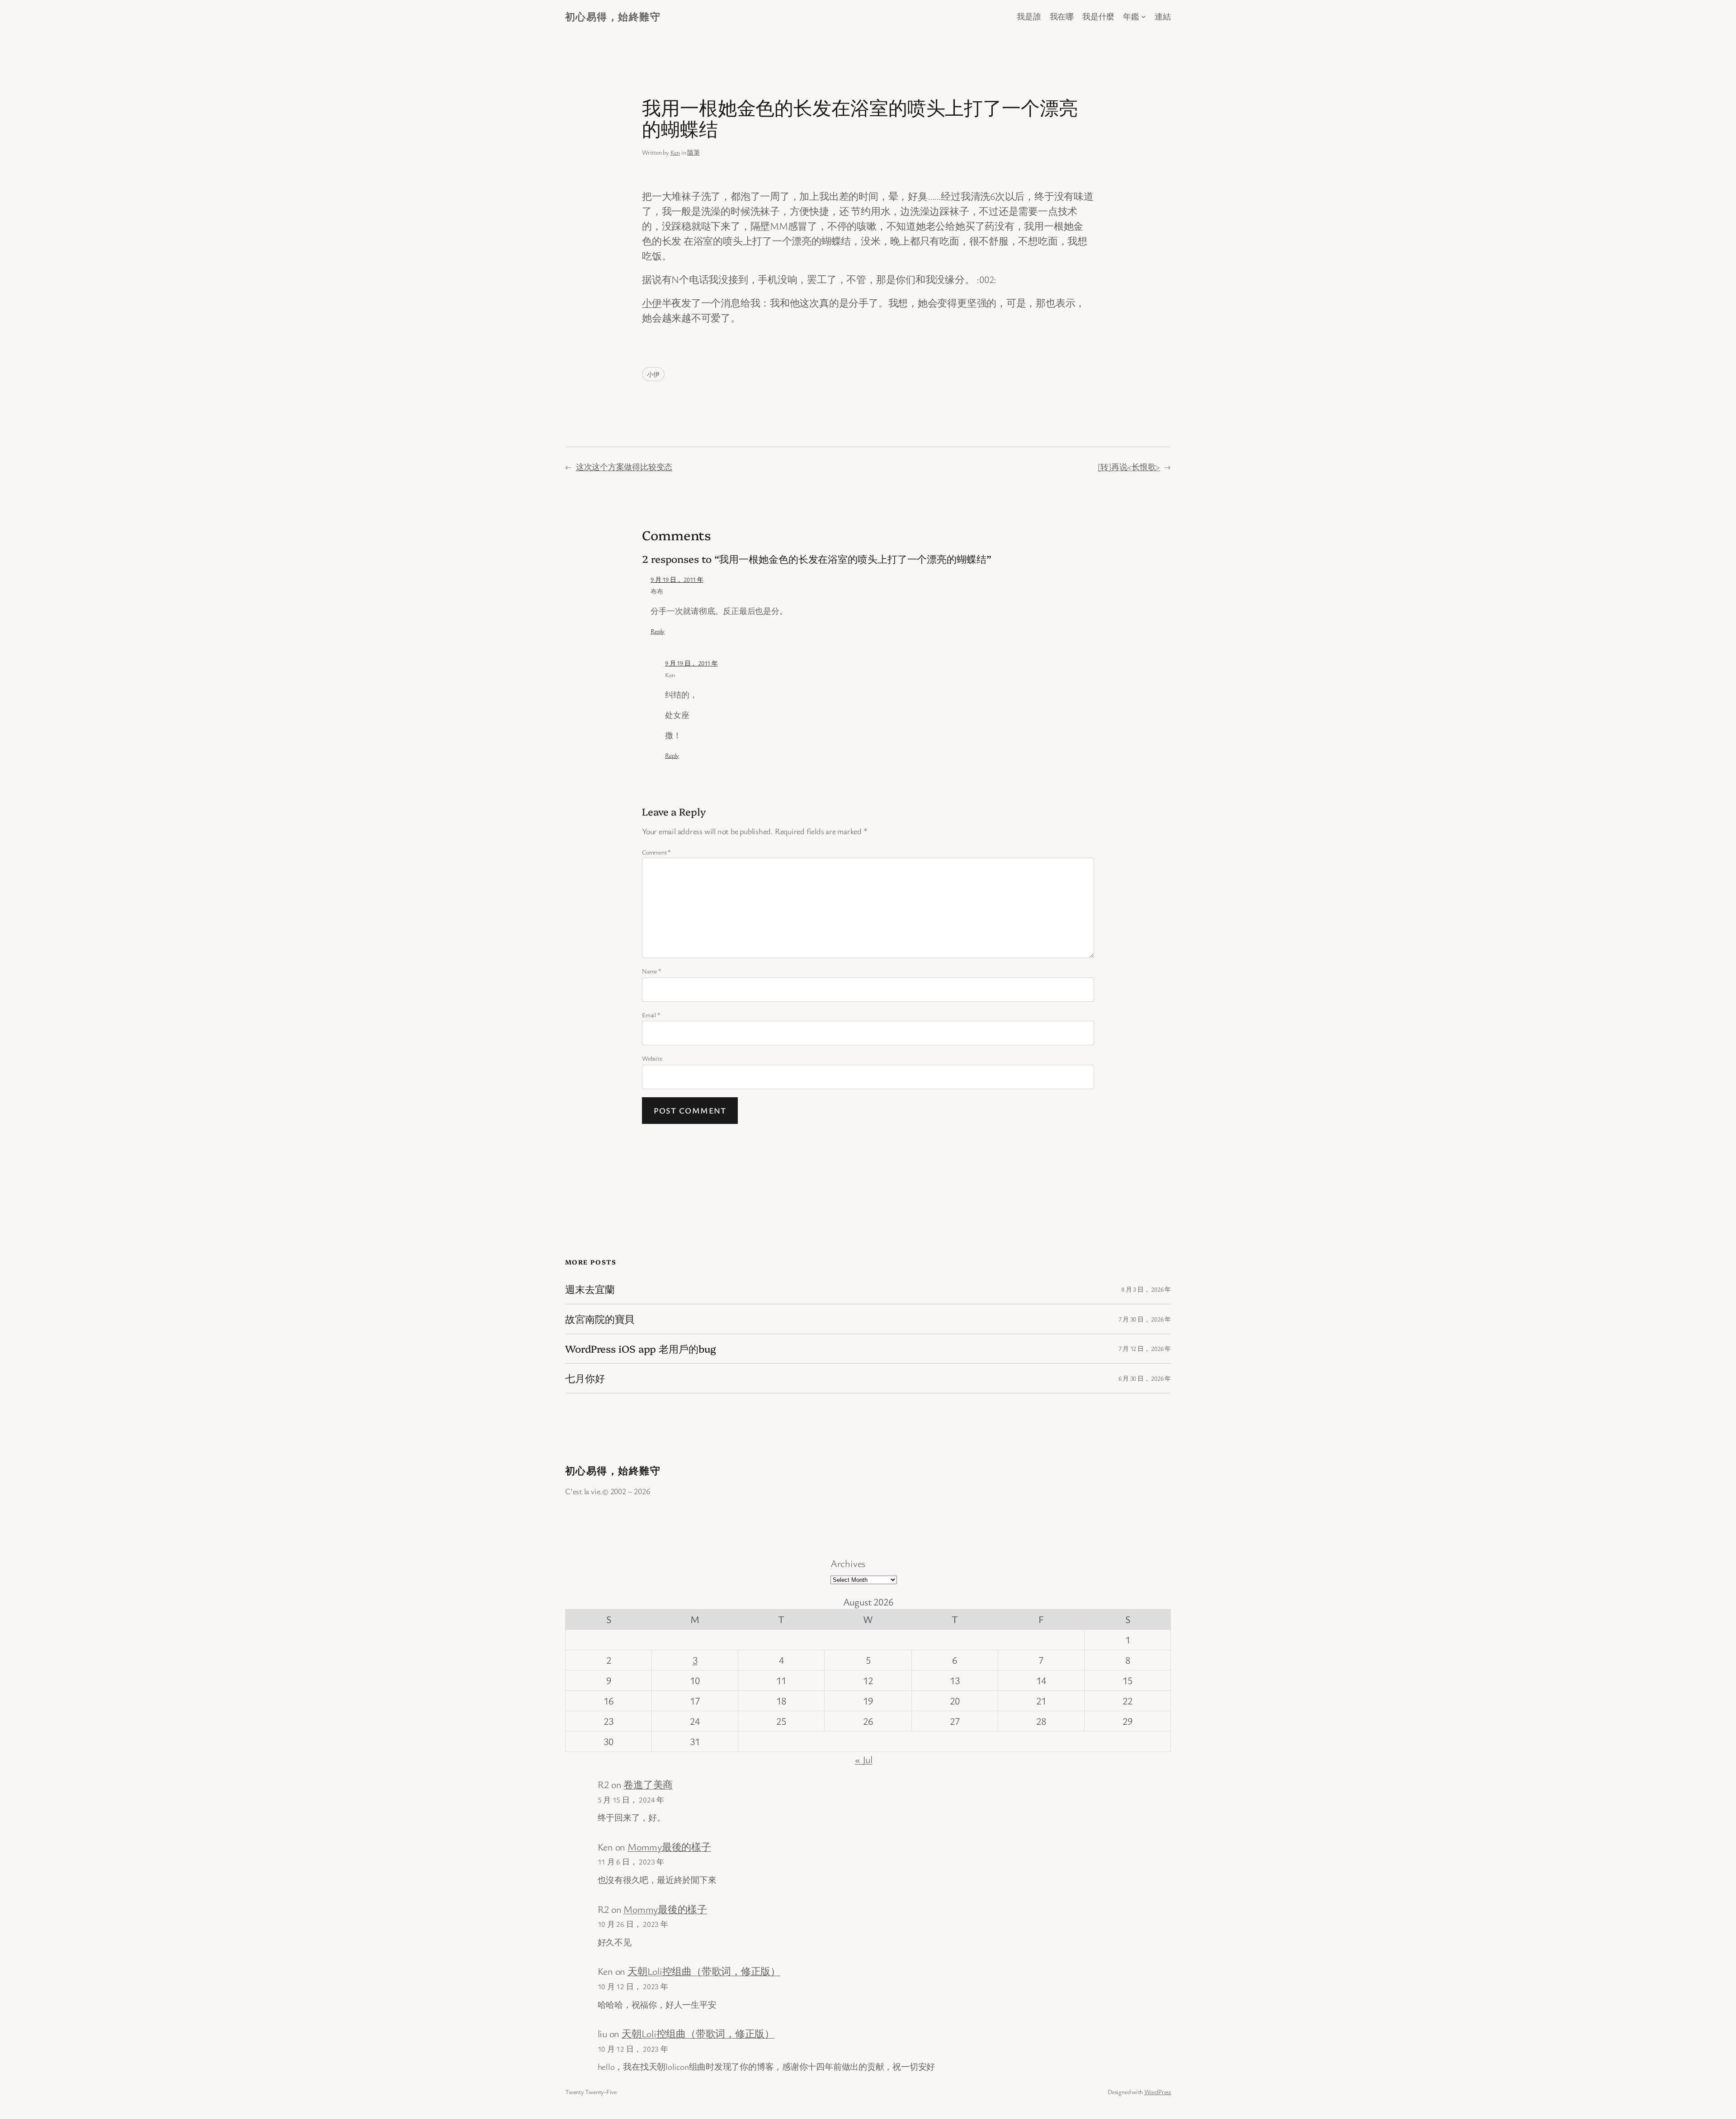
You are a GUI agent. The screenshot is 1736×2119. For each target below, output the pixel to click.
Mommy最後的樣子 (669, 1847)
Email (651, 1015)
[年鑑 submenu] (1144, 17)
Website (652, 1058)
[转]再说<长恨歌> (1129, 467)
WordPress (1158, 2092)
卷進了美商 (648, 1784)
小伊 (652, 303)
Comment (656, 852)
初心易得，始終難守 (613, 17)
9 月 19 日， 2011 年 (677, 579)
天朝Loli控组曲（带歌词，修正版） (704, 1971)
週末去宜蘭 (590, 1289)
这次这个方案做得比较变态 (624, 467)
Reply (658, 631)
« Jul (864, 1759)
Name (652, 971)
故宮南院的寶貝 (600, 1319)
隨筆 (693, 152)
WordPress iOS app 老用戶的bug (641, 1349)
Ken (675, 152)
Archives (848, 1563)
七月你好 (585, 1378)
